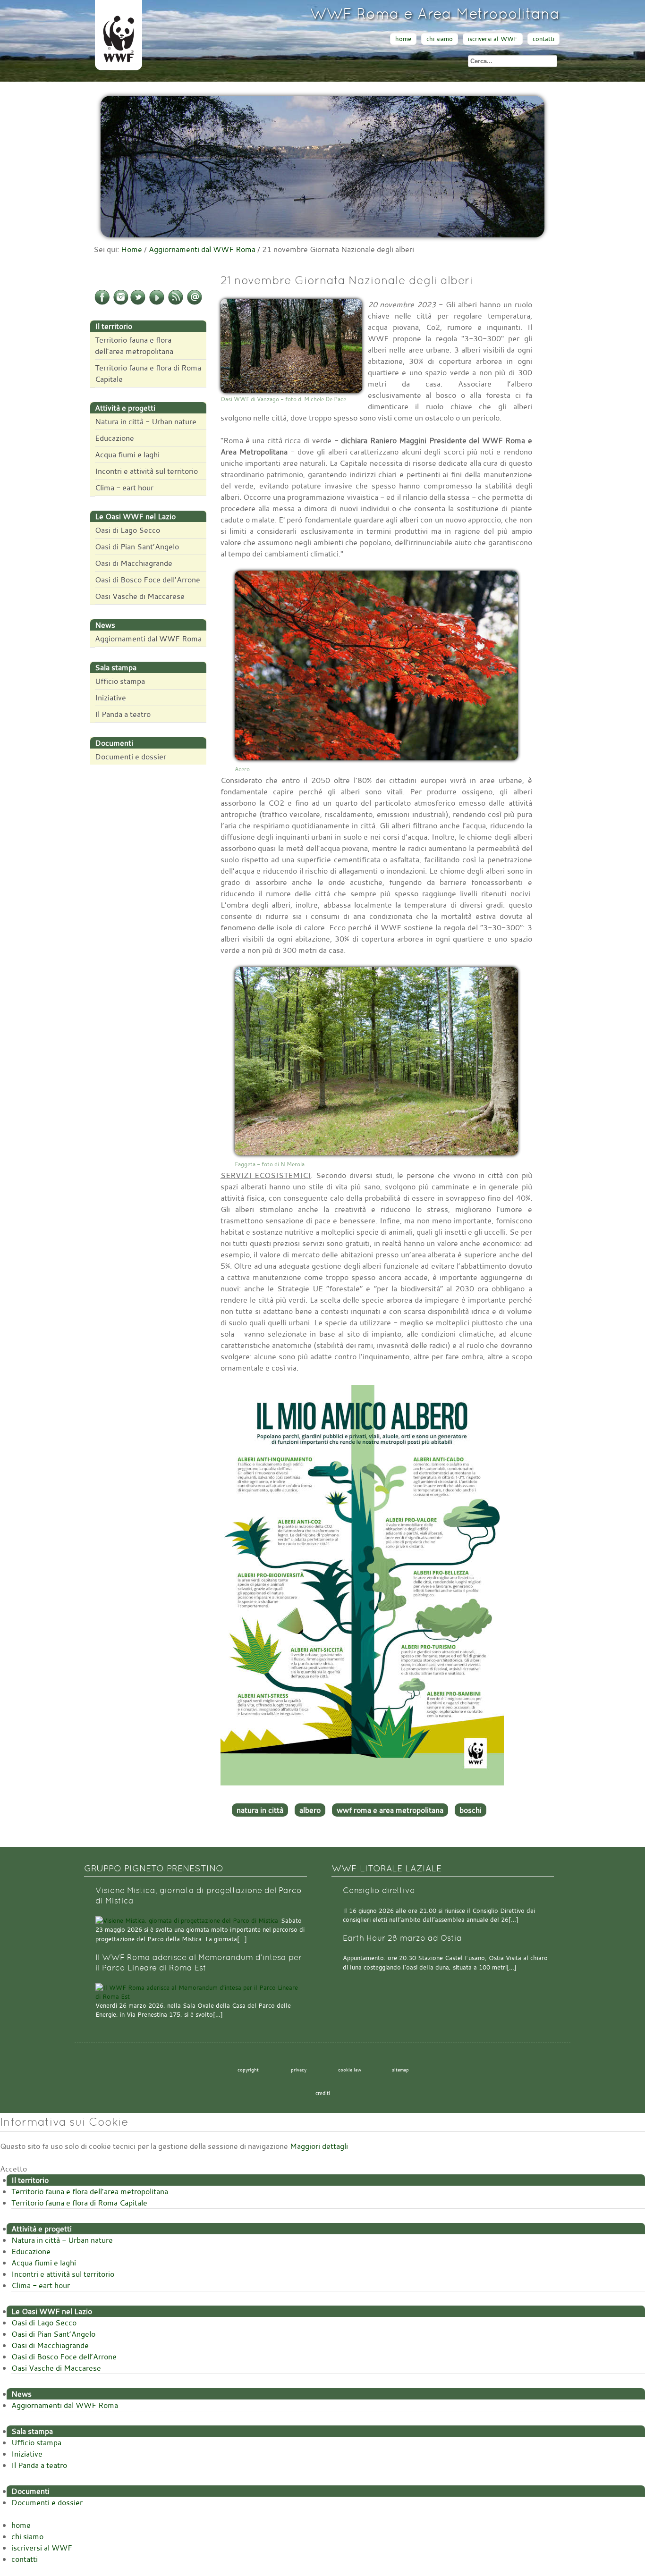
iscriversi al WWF (493, 39)
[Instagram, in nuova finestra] (121, 303)
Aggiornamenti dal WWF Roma (202, 249)
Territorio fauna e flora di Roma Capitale (148, 373)
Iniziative (110, 698)
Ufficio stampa (120, 681)
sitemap (400, 2070)
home (403, 39)
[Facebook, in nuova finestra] (102, 303)
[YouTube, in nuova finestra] (157, 303)
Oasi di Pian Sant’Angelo (137, 547)
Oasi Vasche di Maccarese (140, 596)
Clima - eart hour (124, 488)
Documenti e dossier (131, 757)
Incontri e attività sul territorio (146, 471)
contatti (543, 39)
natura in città (260, 1810)
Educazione (115, 438)
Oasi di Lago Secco (127, 530)
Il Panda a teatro (123, 714)
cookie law (350, 2070)
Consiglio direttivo (379, 1890)
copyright (248, 2070)
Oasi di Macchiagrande (134, 563)
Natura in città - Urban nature (146, 421)
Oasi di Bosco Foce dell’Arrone (148, 580)
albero (310, 1810)
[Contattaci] (195, 303)
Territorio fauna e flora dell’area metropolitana (134, 345)
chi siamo (440, 39)
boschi (471, 1810)
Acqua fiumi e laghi (127, 455)
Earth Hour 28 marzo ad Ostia (402, 1938)
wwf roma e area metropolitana (390, 1810)
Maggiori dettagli (319, 2146)
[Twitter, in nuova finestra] (138, 303)
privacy (299, 2070)
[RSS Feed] (176, 303)
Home (132, 249)
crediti (323, 2093)
